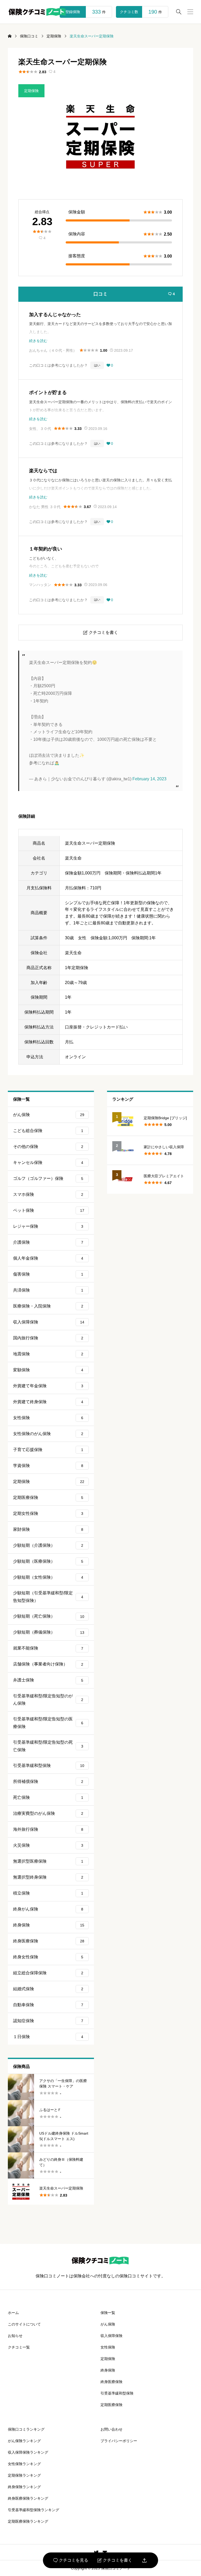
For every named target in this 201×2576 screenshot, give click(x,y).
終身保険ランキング (24, 2487)
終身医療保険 (49, 1941)
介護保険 (48, 1242)
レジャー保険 (48, 1226)
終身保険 (49, 1925)
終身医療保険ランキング (28, 2498)
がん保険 (49, 1115)
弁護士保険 (48, 1680)
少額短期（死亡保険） (49, 1616)
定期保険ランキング (24, 2475)
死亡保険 (48, 1797)
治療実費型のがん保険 (48, 1813)
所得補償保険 (48, 1781)
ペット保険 (49, 1210)
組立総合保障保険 (48, 1973)
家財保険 (48, 1529)
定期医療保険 (48, 1497)
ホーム (13, 2313)
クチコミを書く (115, 2560)
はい (97, 365)
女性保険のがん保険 (48, 1434)
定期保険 (31, 91)
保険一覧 (108, 2313)
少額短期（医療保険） (48, 1561)
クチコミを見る (71, 2560)
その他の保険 (48, 1147)
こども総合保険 (48, 1131)
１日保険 (48, 2037)
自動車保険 (48, 2005)
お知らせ (15, 2336)
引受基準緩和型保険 (49, 1765)
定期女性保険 (48, 1513)
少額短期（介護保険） (48, 1545)
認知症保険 (48, 2021)
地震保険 (48, 1354)
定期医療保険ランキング (28, 2521)
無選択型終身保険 (48, 1877)
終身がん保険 (48, 1909)
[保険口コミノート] (37, 12)
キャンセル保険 (48, 1162)
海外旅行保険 (48, 1829)
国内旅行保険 (48, 1338)
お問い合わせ (111, 2429)
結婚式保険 (48, 1989)
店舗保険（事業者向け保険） (48, 1664)
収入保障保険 (49, 1322)
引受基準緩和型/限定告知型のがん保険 (48, 1700)
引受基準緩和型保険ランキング (33, 2510)
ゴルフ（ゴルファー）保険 (48, 1178)
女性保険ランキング (24, 2464)
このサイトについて (24, 2324)
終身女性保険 (48, 1957)
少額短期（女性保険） (48, 1577)
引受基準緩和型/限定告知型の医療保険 (48, 1723)
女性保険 (48, 1418)
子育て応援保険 (48, 1450)
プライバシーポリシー (119, 2441)
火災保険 (48, 1845)
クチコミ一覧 (19, 2347)
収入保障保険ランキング (28, 2452)
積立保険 (48, 1893)
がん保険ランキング (24, 2441)
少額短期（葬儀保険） (49, 1632)
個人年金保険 (48, 1258)
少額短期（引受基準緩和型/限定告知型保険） (48, 1597)
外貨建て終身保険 (48, 1402)
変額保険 (48, 1370)
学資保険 (48, 1466)
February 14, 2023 (149, 779)
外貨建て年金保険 (48, 1386)
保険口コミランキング (26, 2429)
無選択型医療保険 (48, 1861)
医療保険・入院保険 (48, 1306)
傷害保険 (48, 1274)
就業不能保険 (48, 1648)
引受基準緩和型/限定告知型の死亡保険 (48, 1746)
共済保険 (48, 1290)
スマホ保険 (48, 1194)
